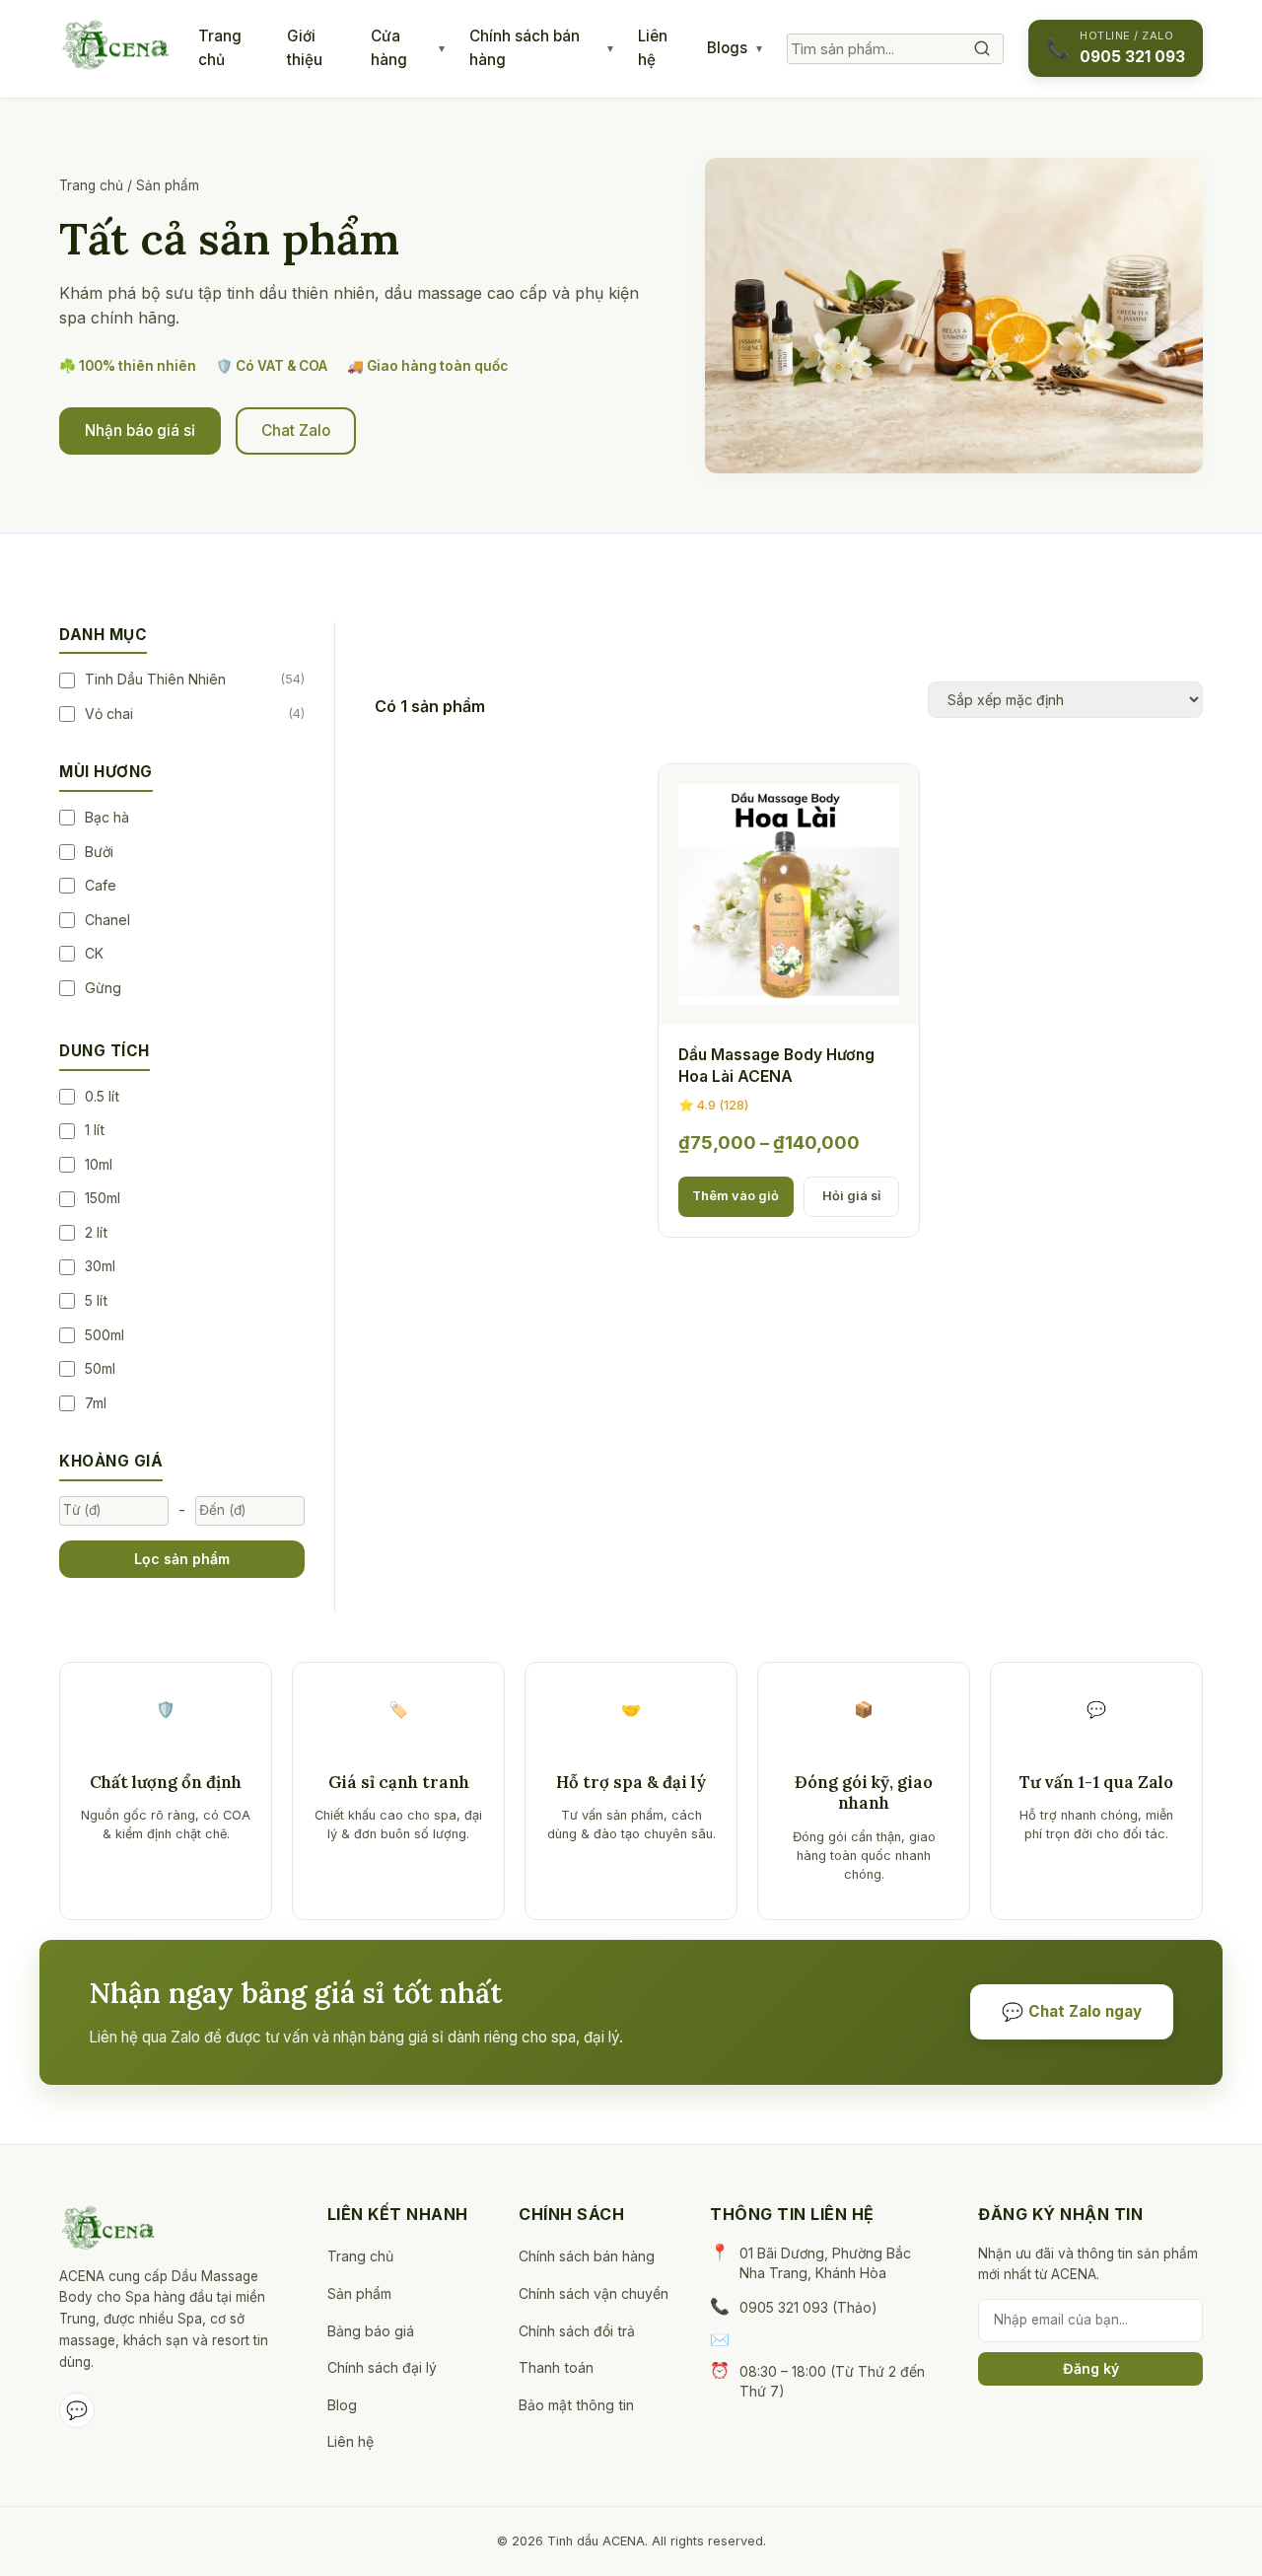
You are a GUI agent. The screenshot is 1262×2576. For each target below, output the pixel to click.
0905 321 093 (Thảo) (808, 2307)
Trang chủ (220, 48)
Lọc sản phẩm (182, 1559)
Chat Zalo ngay (1072, 2011)
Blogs (727, 48)
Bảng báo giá (371, 2331)
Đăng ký (1091, 2368)
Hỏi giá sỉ (851, 1196)
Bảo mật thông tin (576, 2405)
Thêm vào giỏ (736, 1196)
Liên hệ (653, 48)
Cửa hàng (389, 48)
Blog (342, 2405)
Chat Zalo (296, 430)
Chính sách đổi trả (577, 2331)
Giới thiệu (305, 48)
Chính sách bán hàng (525, 48)
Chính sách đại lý (382, 2367)
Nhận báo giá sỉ (140, 430)
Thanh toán (556, 2367)
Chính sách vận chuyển (594, 2293)
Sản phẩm (359, 2293)
